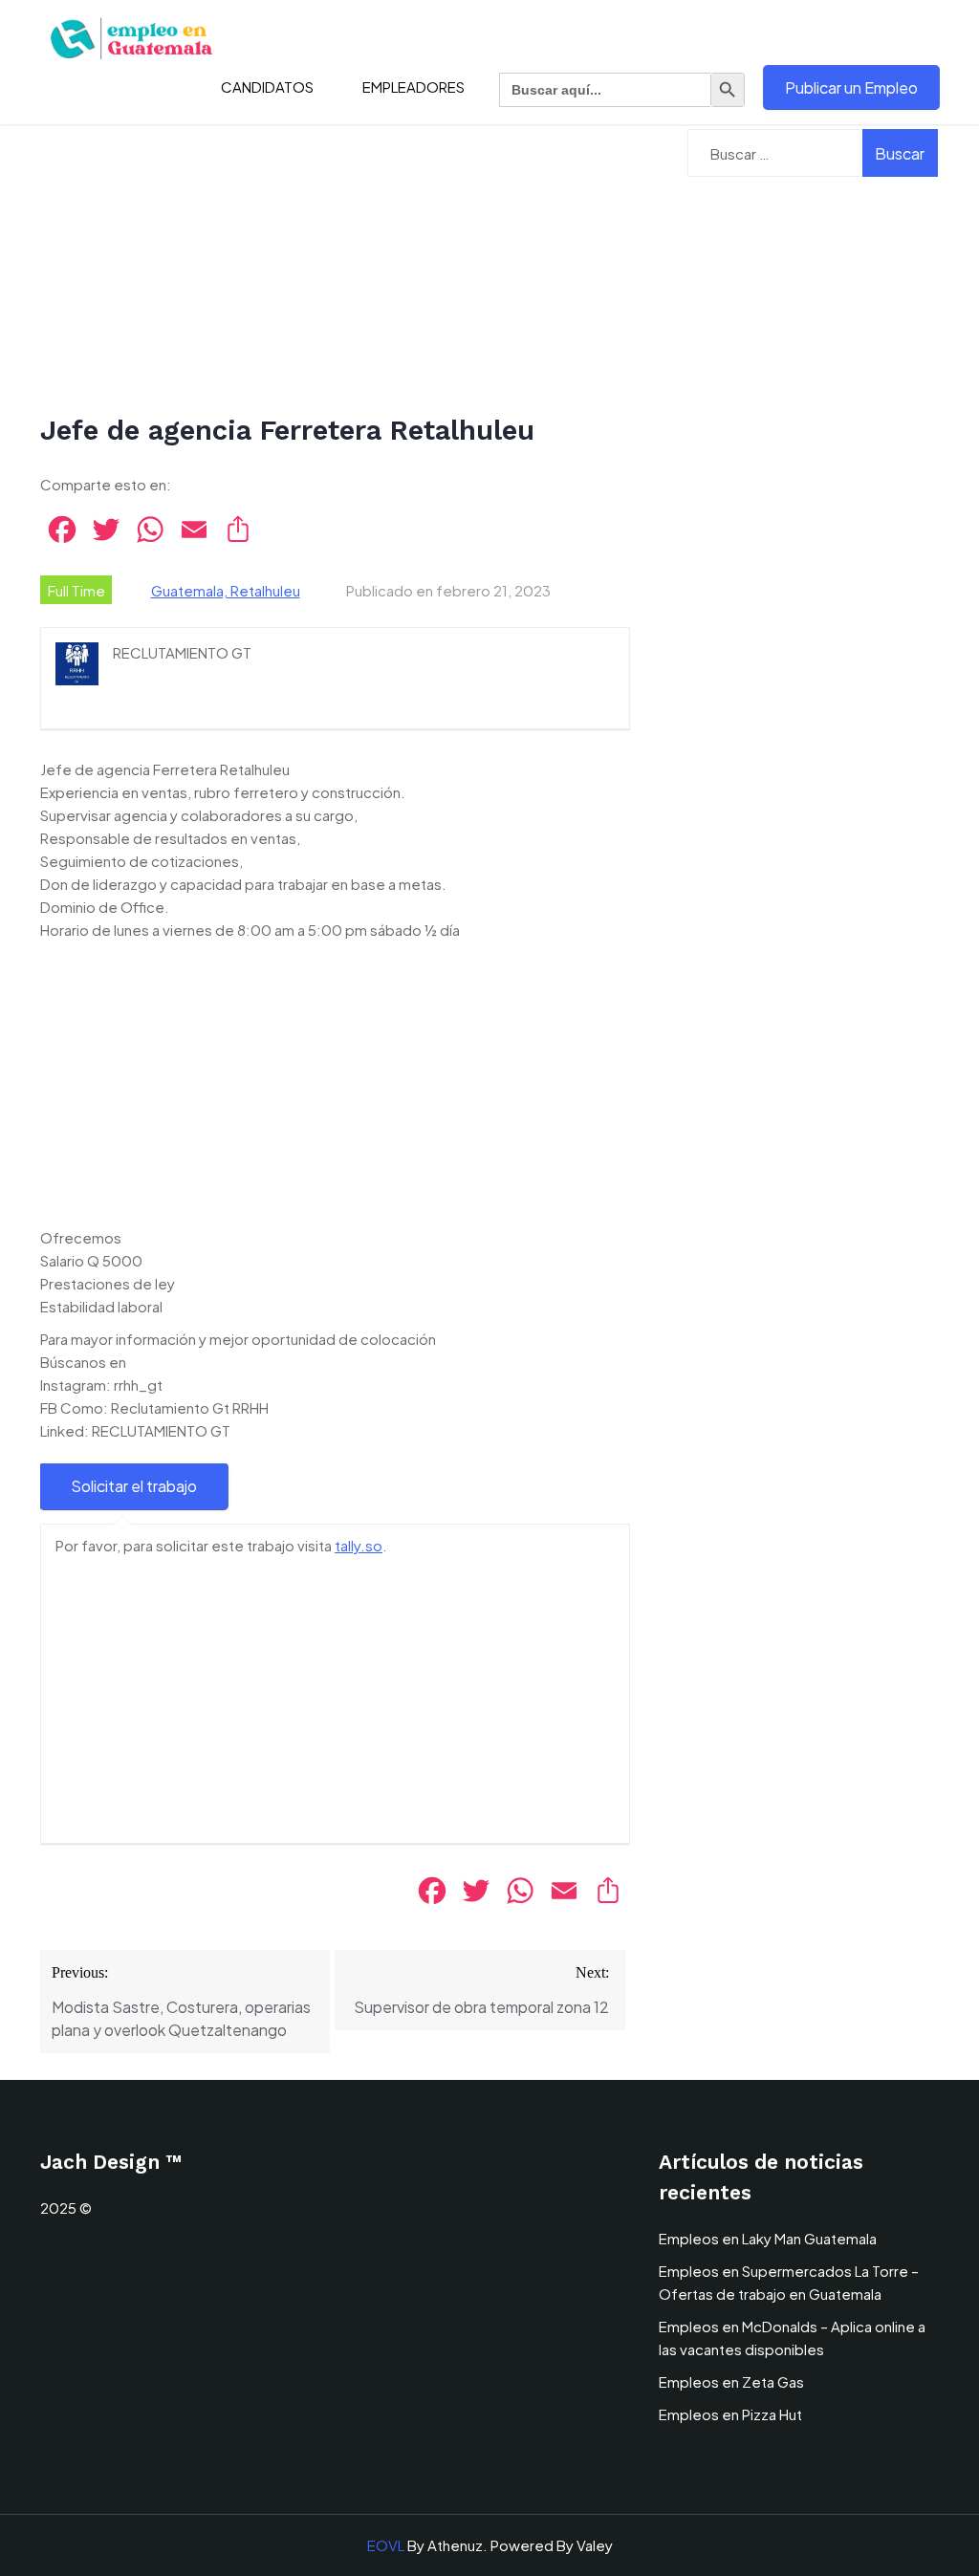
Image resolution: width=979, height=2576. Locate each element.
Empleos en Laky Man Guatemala (768, 2238)
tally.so (359, 1545)
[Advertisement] (335, 271)
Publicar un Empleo (851, 87)
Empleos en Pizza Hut (730, 2414)
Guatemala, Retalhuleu (226, 590)
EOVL (386, 2545)
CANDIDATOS (267, 87)
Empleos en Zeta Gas (731, 2381)
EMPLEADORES (413, 87)
